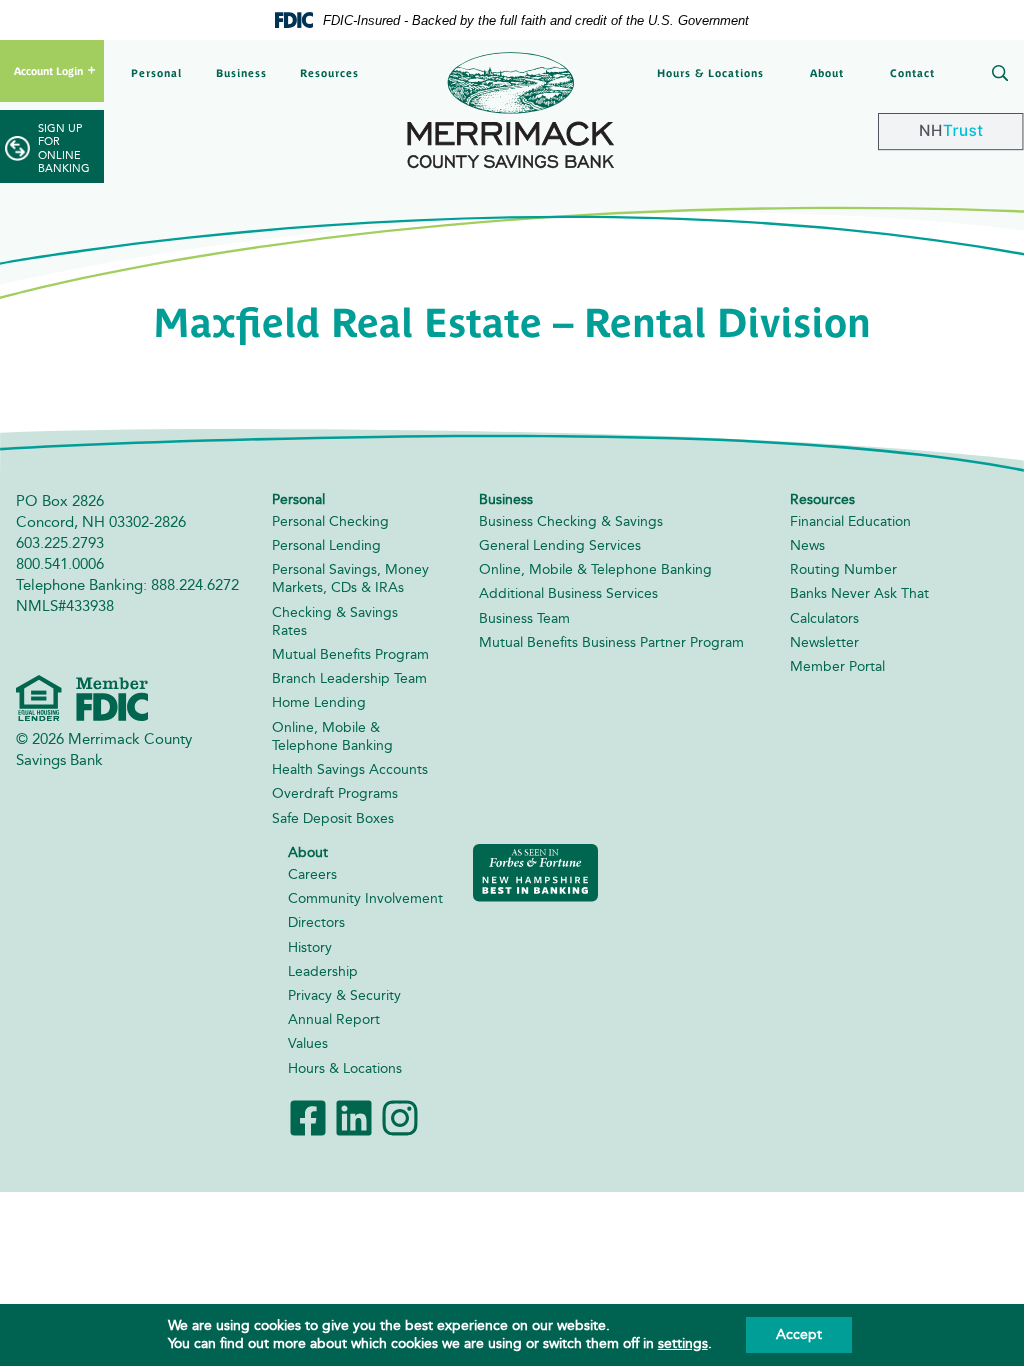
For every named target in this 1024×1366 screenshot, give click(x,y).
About (827, 73)
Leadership (323, 971)
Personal (156, 73)
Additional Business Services (568, 593)
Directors (316, 922)
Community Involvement (365, 898)
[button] (996, 75)
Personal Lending (326, 545)
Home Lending (319, 702)
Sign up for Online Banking (64, 148)
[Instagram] (400, 1115)
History (310, 947)
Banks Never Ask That (859, 593)
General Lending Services (560, 545)
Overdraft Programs (335, 793)
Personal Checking (330, 521)
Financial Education (850, 521)
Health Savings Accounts (350, 769)
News (807, 545)
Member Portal (837, 666)
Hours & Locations (710, 73)
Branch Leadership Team (349, 678)
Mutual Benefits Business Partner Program (611, 642)
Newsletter (824, 642)
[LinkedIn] (354, 1115)
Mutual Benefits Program (350, 654)
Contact (912, 73)
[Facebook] (308, 1115)
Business (241, 73)
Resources (329, 73)
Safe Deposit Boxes (333, 818)
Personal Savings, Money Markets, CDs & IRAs (350, 578)
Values (308, 1043)
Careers (312, 874)
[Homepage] (512, 109)
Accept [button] (799, 1334)
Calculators (824, 618)
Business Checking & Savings (571, 521)
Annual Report (334, 1019)
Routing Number (843, 569)
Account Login (48, 71)
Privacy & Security (344, 995)
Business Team (524, 618)
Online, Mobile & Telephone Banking (332, 736)
